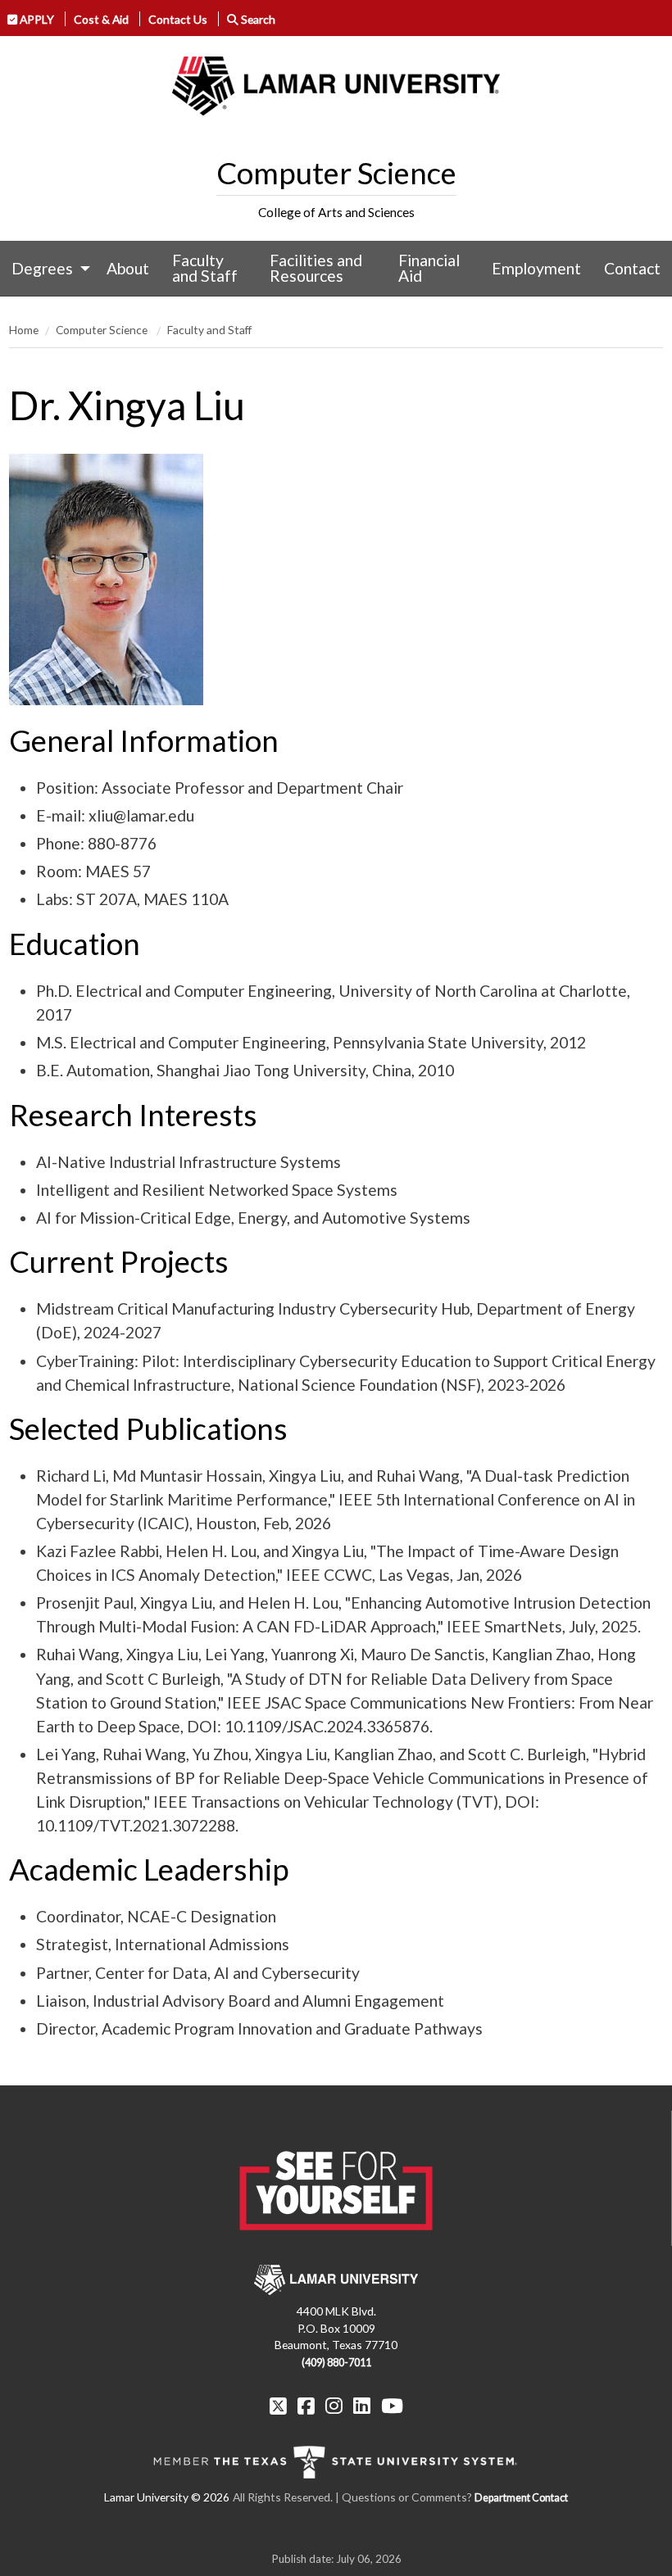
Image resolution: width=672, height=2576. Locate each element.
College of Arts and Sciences (336, 212)
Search (257, 19)
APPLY (36, 19)
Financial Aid (429, 268)
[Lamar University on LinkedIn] (362, 2406)
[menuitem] (47, 268)
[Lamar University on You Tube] (392, 2406)
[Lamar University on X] (278, 2406)
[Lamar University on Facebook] (306, 2406)
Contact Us (178, 19)
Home (24, 330)
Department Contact (521, 2498)
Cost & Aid (101, 19)
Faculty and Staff (205, 268)
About (128, 268)
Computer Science (336, 173)
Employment (536, 268)
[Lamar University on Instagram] (334, 2406)
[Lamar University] (336, 86)
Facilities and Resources (316, 268)
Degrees (42, 268)
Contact (632, 268)
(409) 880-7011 (336, 2363)
